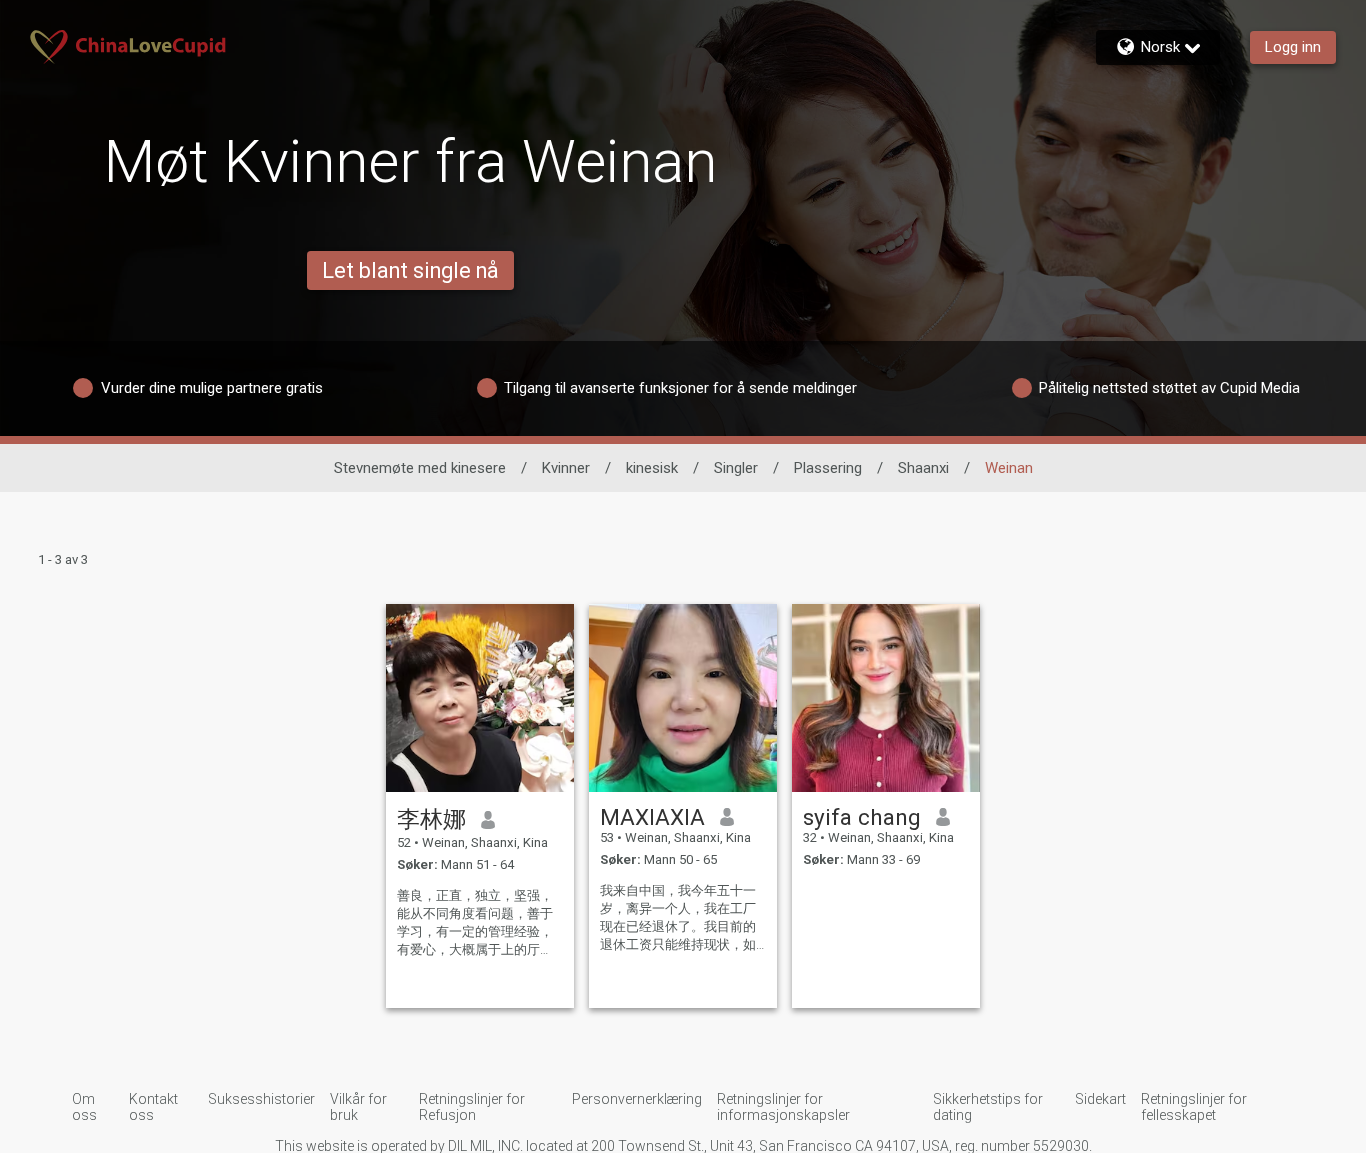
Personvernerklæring (637, 1099)
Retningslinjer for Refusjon (472, 1107)
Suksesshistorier (261, 1099)
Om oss (84, 1107)
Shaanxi (923, 468)
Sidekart (1100, 1099)
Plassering (828, 468)
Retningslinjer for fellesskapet (1194, 1107)
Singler (736, 468)
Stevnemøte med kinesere (420, 468)
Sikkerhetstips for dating (988, 1107)
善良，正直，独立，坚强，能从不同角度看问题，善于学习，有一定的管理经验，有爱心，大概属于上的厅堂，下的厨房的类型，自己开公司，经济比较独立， (475, 923)
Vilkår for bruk (358, 1107)
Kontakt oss (153, 1107)
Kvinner (566, 468)
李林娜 (431, 819)
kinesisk (652, 468)
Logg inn (1293, 47)
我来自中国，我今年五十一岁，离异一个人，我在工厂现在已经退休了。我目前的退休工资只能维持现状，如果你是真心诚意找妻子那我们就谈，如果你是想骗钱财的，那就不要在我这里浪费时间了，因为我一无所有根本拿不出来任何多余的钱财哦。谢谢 (678, 918)
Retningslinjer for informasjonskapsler (783, 1107)
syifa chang (862, 817)
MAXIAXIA (652, 817)
